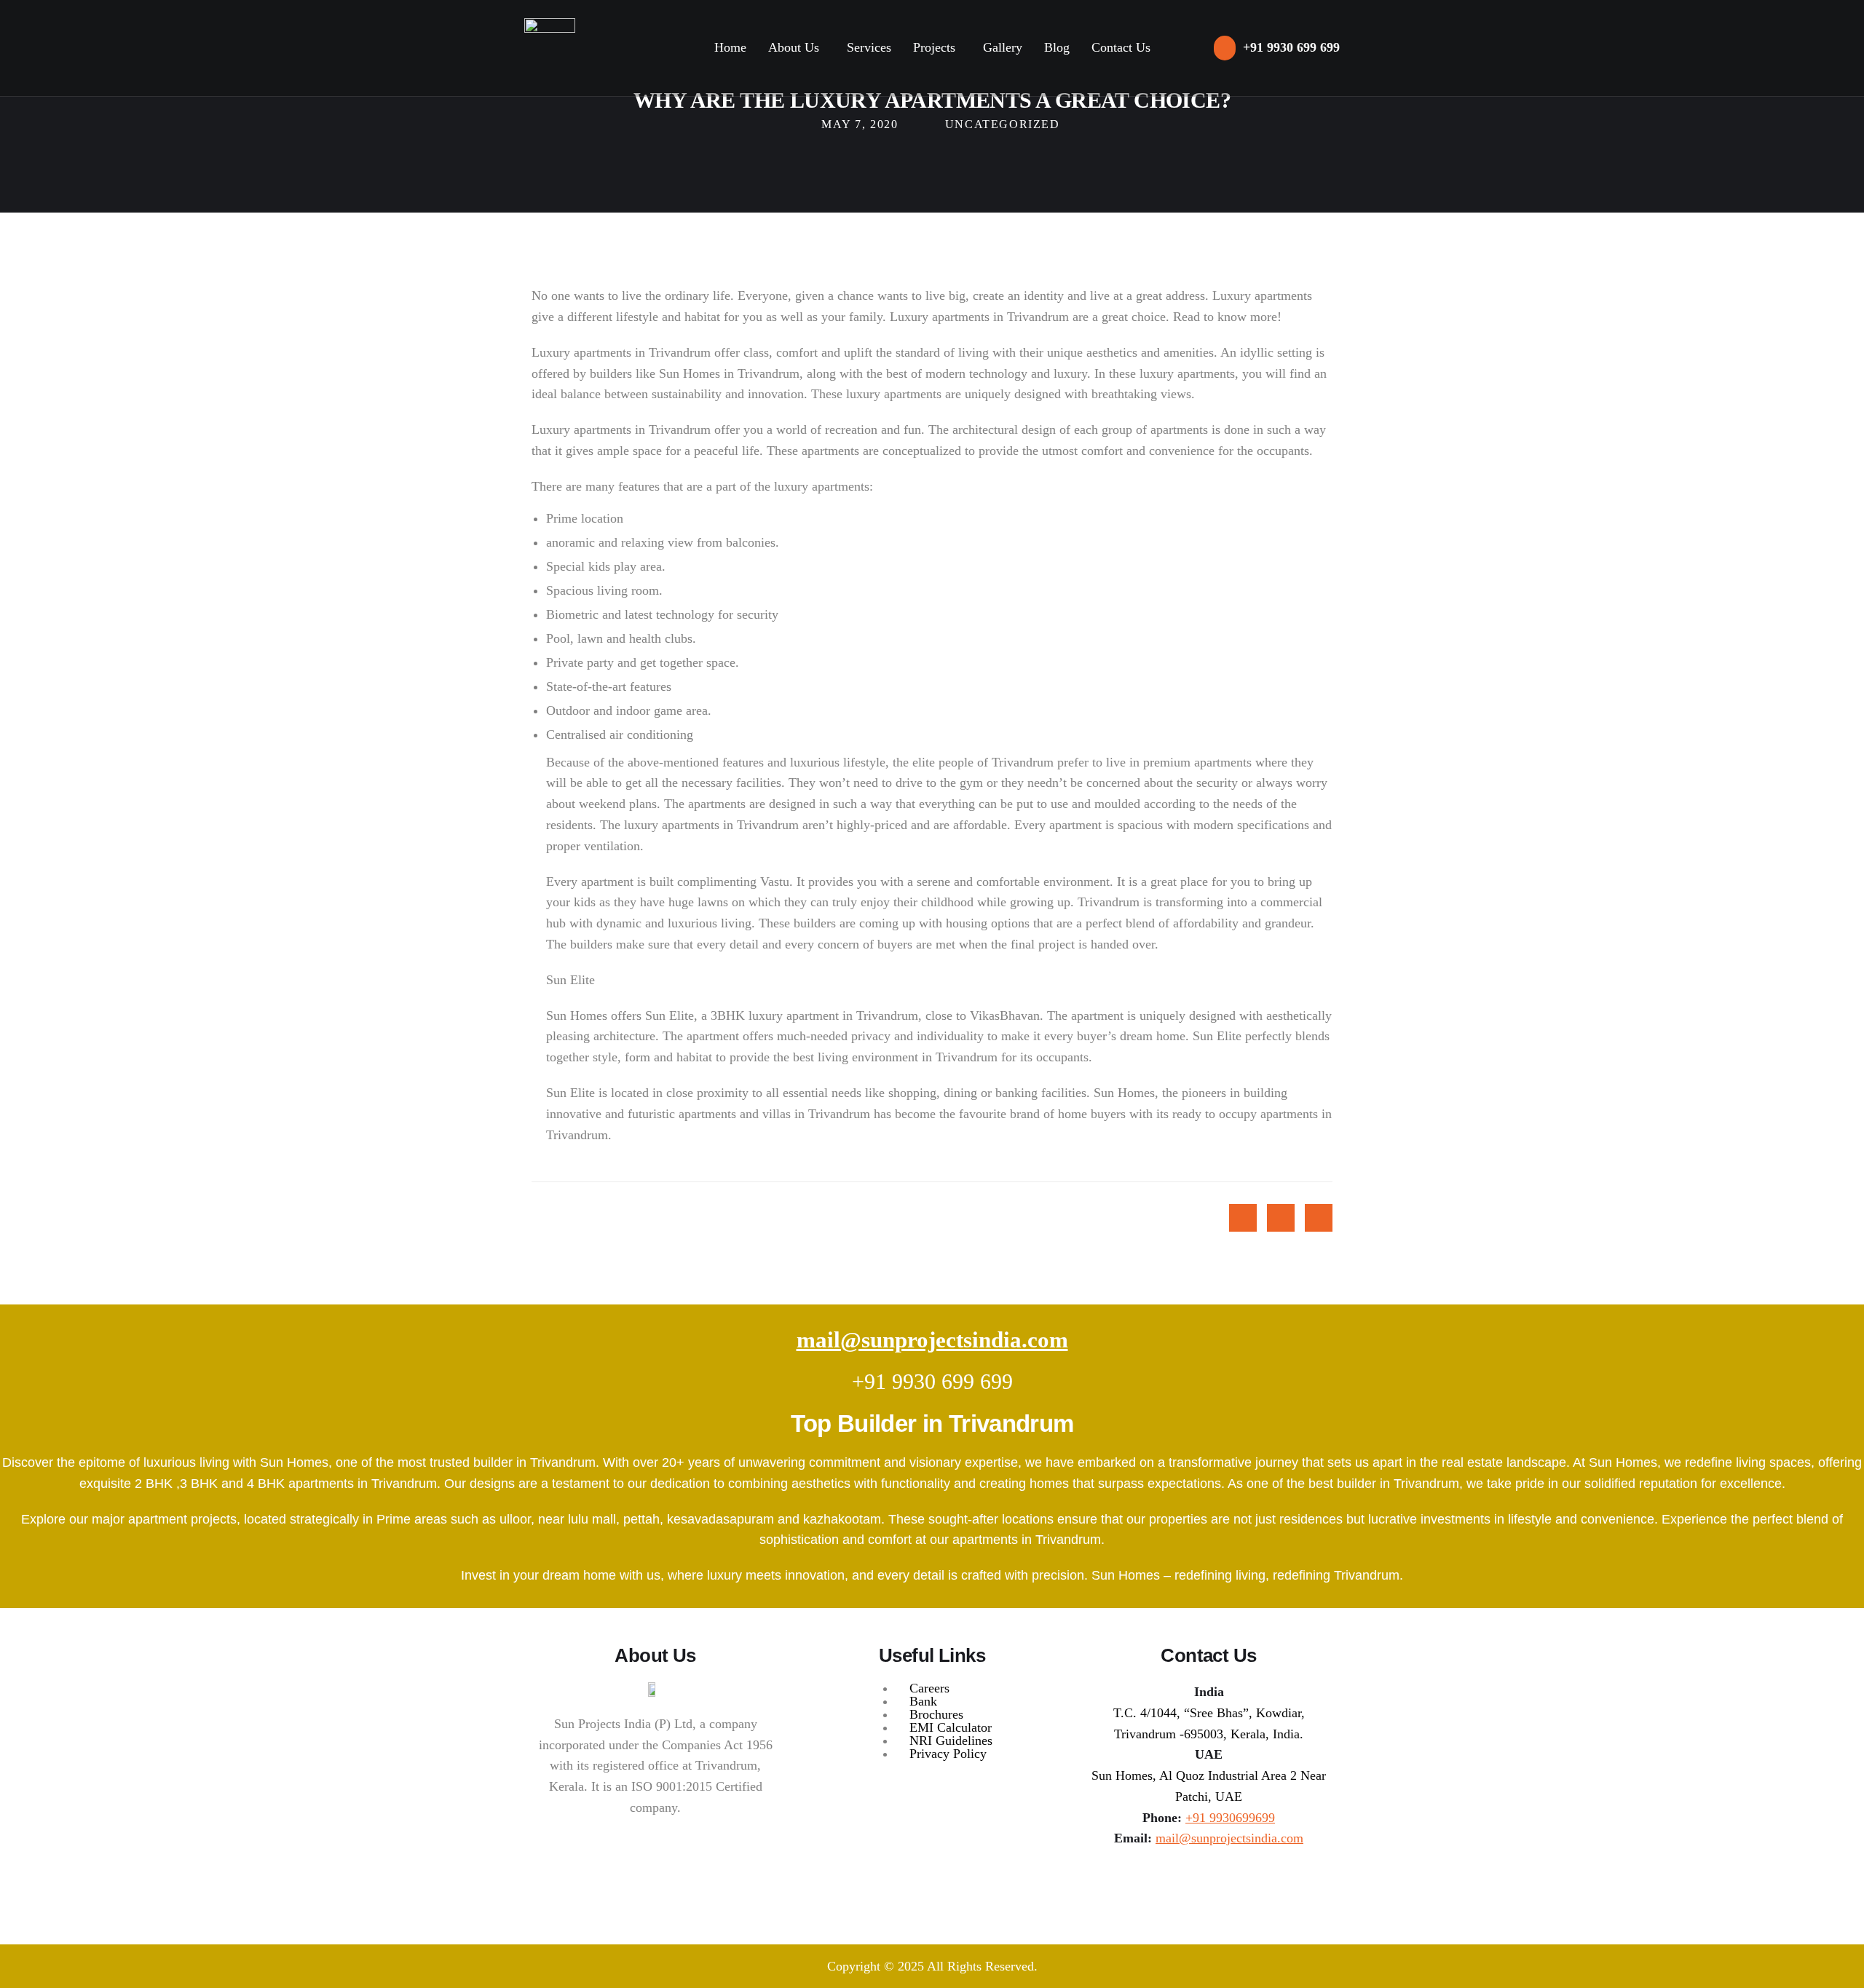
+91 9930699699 (1230, 1818)
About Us (794, 47)
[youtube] (1243, 1882)
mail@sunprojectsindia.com (932, 1340)
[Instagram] (1174, 1882)
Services (869, 47)
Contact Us (1121, 47)
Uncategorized (1003, 124)
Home (730, 47)
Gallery (1003, 47)
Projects (934, 47)
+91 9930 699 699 (932, 1381)
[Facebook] (1209, 1882)
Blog (1057, 47)
